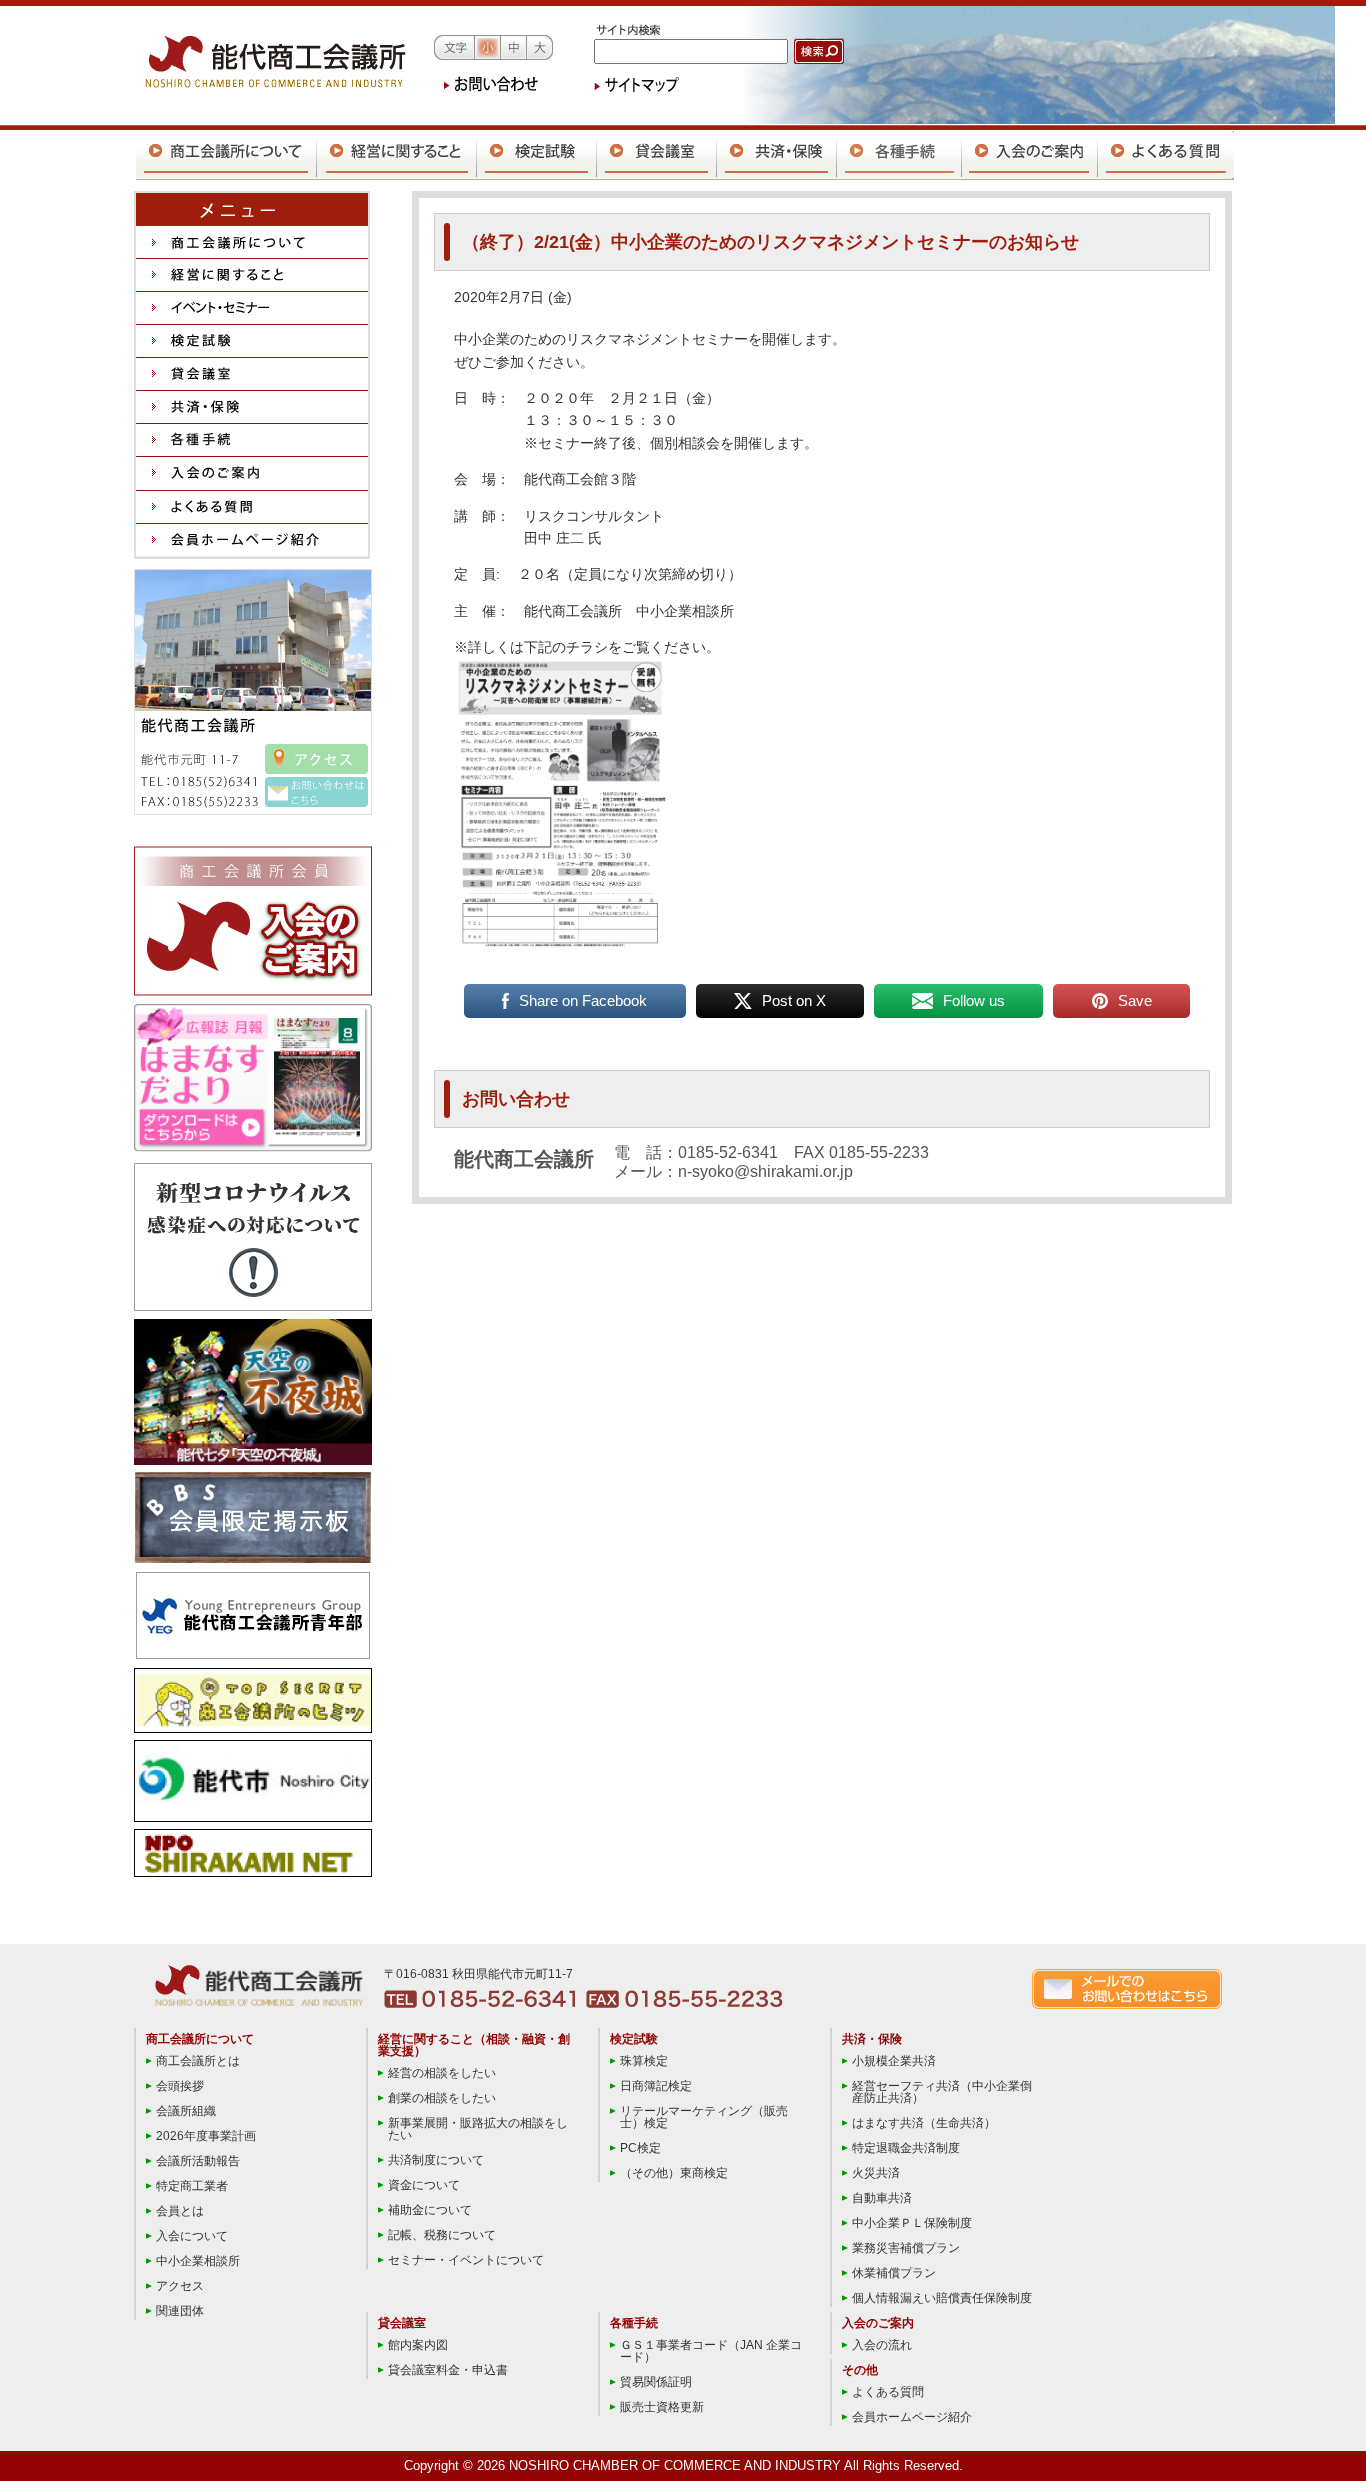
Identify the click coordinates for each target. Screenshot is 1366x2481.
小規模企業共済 (894, 2061)
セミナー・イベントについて (466, 2260)
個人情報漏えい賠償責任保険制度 (942, 2298)
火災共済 (876, 2173)
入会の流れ (882, 2345)
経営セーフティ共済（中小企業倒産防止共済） (942, 2092)
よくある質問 (888, 2392)
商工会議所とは (198, 2061)
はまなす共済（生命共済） (924, 2123)
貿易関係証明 (656, 2382)
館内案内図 (418, 2345)
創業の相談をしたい (442, 2098)
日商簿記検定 (656, 2086)
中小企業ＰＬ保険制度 (912, 2223)
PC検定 (640, 2148)
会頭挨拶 (180, 2086)
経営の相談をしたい (442, 2073)
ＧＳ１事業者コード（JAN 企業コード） (711, 2351)
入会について (192, 2236)
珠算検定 (644, 2061)
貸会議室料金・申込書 (448, 2370)
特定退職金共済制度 (906, 2148)
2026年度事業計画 (206, 2136)
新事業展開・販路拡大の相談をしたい (478, 2129)
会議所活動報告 (198, 2161)
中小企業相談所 (198, 2261)
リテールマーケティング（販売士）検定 (704, 2117)
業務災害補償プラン (906, 2248)
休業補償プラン (894, 2273)
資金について (424, 2185)
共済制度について (436, 2160)
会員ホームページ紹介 (912, 2417)
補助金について (430, 2210)
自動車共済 (882, 2198)
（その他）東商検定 (674, 2173)
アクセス (180, 2286)
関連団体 (180, 2311)
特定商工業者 (192, 2186)
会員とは (180, 2211)
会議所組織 (186, 2111)
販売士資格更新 (662, 2407)
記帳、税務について (442, 2235)
